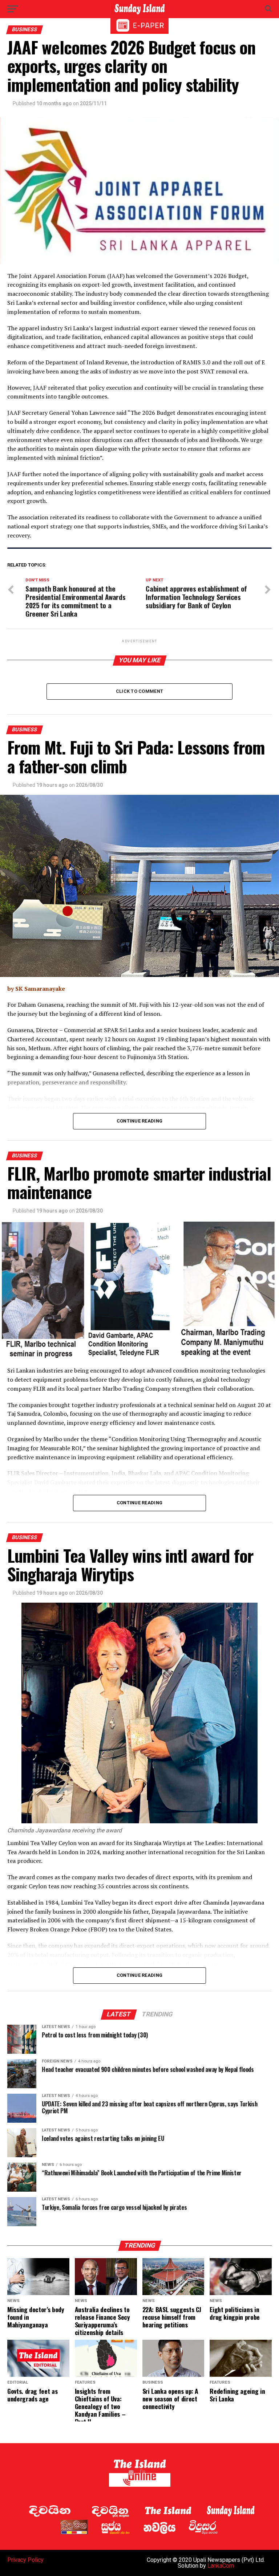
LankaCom (221, 2566)
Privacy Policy (25, 2560)
